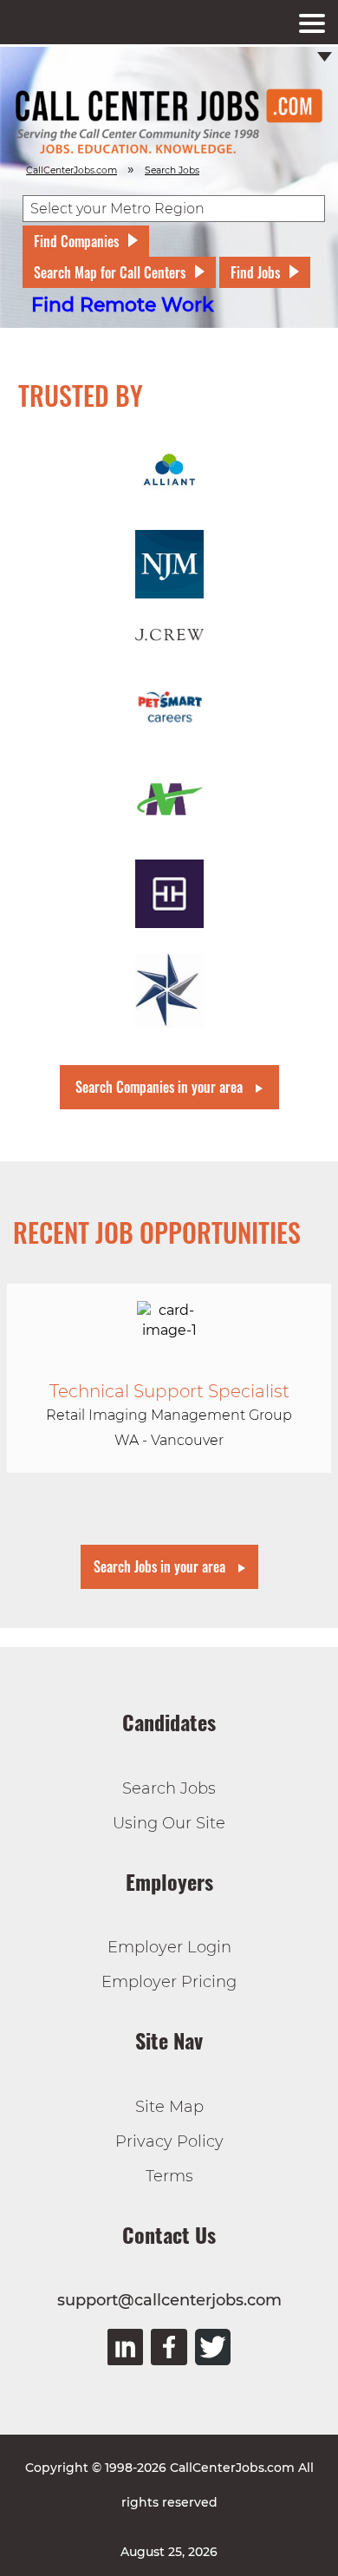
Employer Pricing (169, 1982)
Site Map (169, 2107)
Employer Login (169, 1947)
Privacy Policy (169, 2141)
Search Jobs (169, 1788)
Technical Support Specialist (169, 1391)
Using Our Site (169, 1823)
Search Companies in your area (159, 1087)
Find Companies (76, 241)
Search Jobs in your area (159, 1566)
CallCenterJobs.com (71, 170)
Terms (169, 2176)
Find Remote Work (123, 305)
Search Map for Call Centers (110, 272)
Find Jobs (255, 272)
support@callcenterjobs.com (169, 2300)
